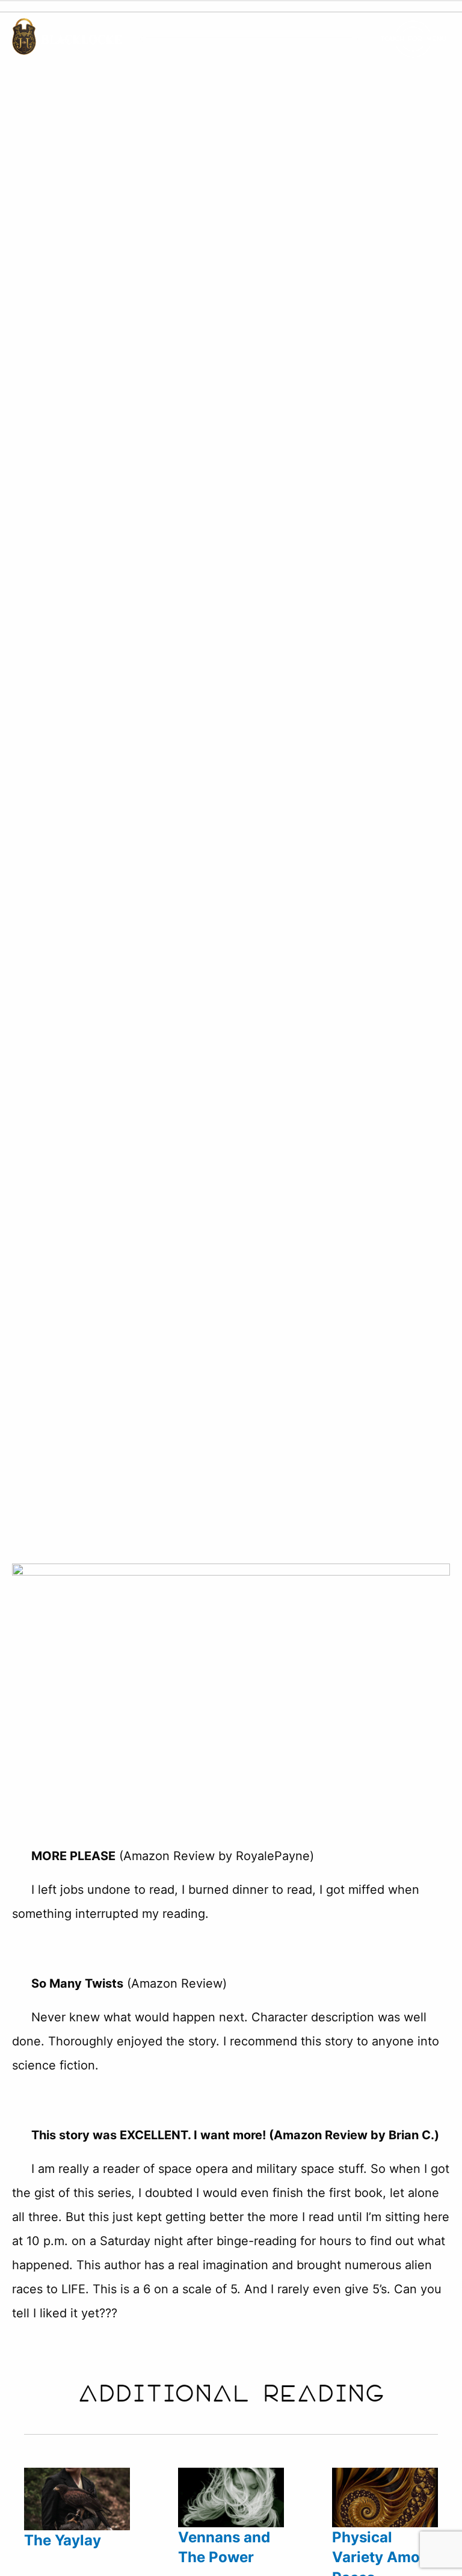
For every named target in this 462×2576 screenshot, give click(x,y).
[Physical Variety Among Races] (385, 2527)
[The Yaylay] (77, 2528)
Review (288, 830)
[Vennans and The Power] (231, 2527)
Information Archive (142, 830)
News (240, 830)
